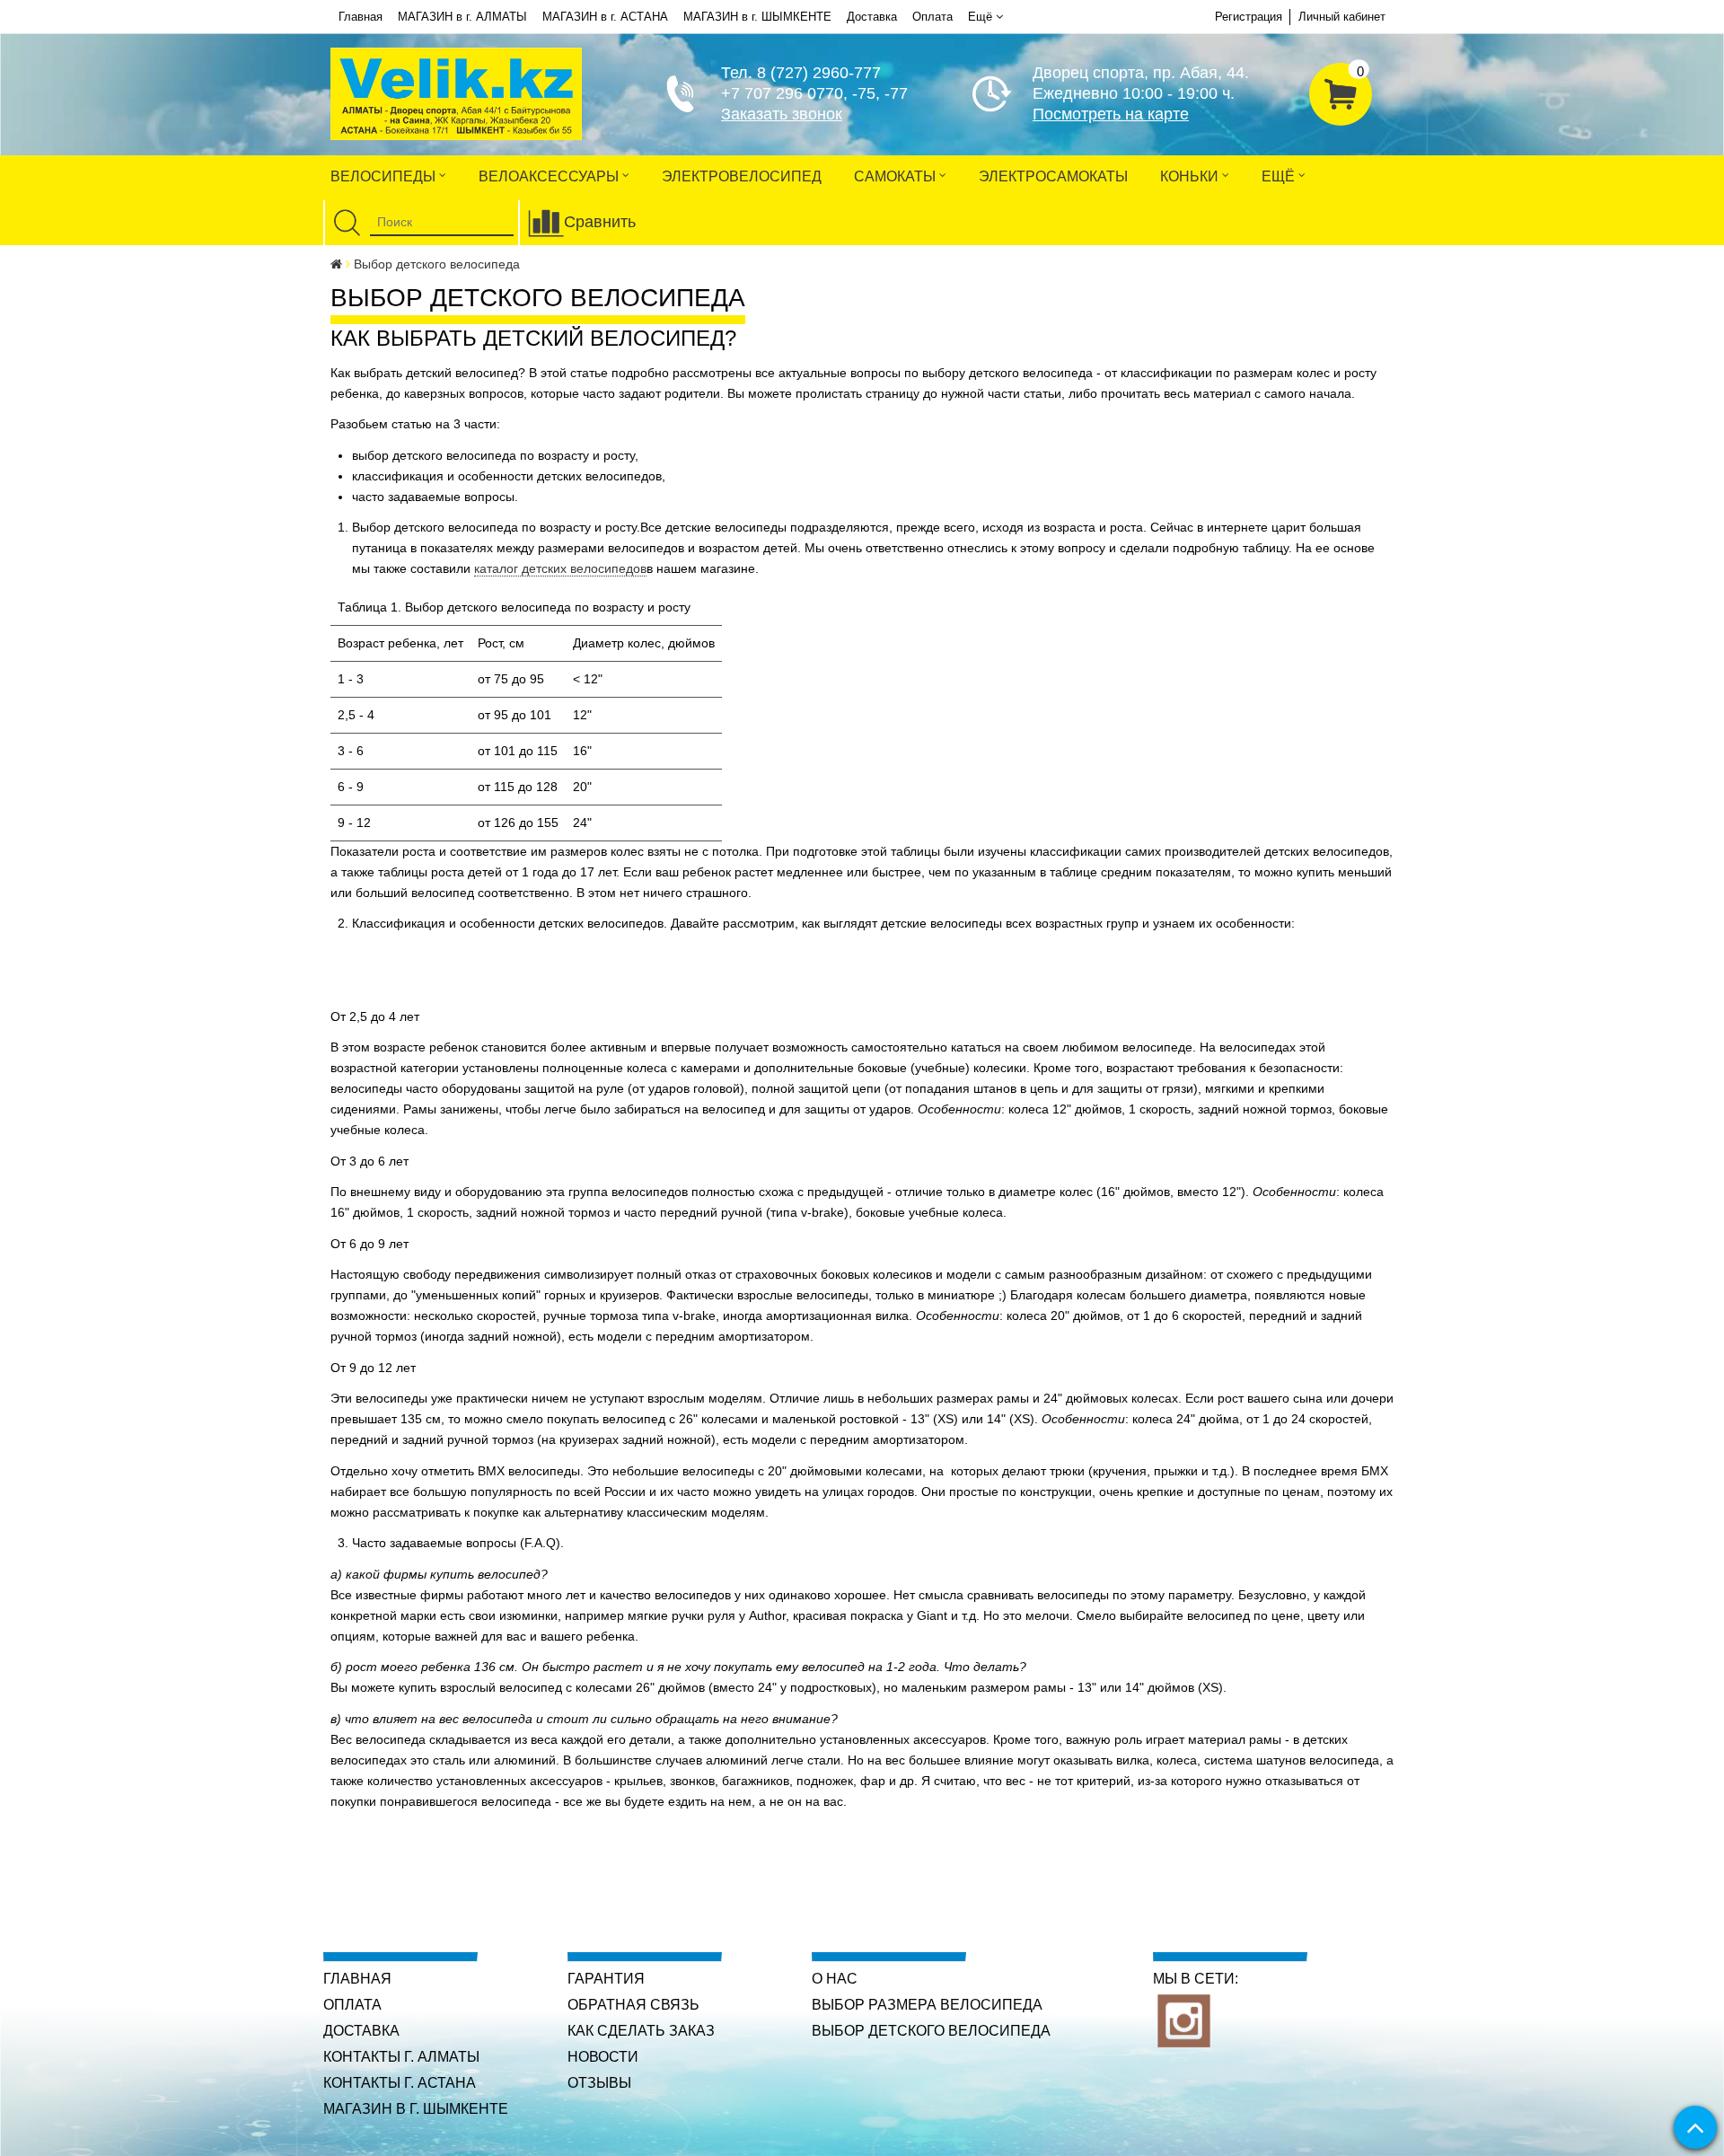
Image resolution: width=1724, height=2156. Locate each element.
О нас (835, 1979)
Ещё (980, 17)
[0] (1341, 92)
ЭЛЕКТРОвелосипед (742, 176)
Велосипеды (385, 176)
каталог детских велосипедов (560, 568)
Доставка (872, 17)
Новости (603, 2057)
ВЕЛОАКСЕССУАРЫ (550, 176)
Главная (361, 17)
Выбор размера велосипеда (927, 2005)
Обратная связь (633, 2005)
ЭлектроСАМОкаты (1053, 176)
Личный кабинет (1342, 17)
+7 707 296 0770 (782, 93)
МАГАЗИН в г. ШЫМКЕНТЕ (757, 17)
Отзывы (599, 2083)
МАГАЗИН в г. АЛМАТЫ (462, 17)
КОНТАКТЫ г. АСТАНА (400, 2083)
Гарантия (606, 1979)
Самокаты (897, 176)
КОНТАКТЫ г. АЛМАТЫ (401, 2057)
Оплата (932, 17)
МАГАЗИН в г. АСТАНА (605, 17)
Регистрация (1249, 17)
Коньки (1191, 176)
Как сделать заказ (641, 2031)
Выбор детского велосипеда (931, 2031)
